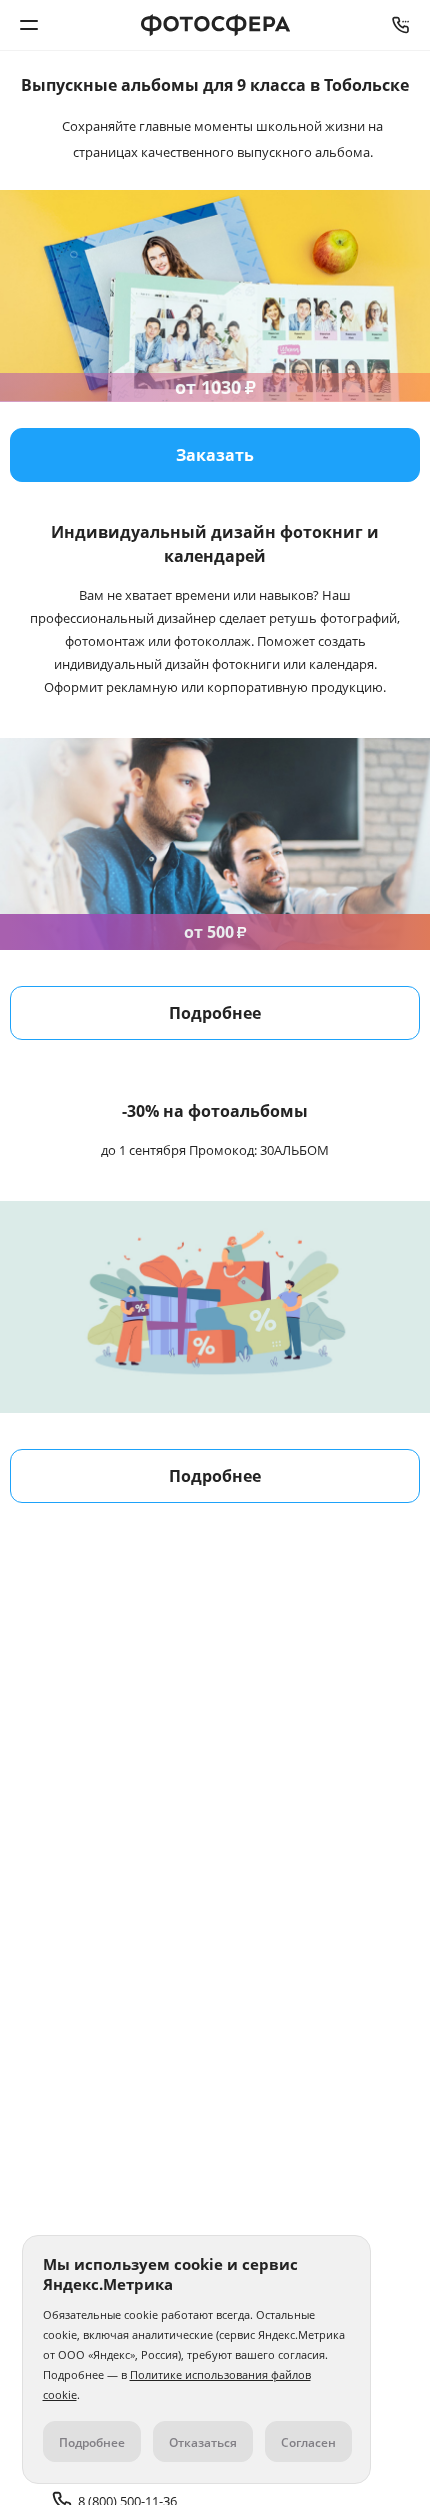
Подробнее (215, 1013)
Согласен (308, 2442)
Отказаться (203, 2442)
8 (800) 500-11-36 (401, 25)
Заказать (215, 455)
